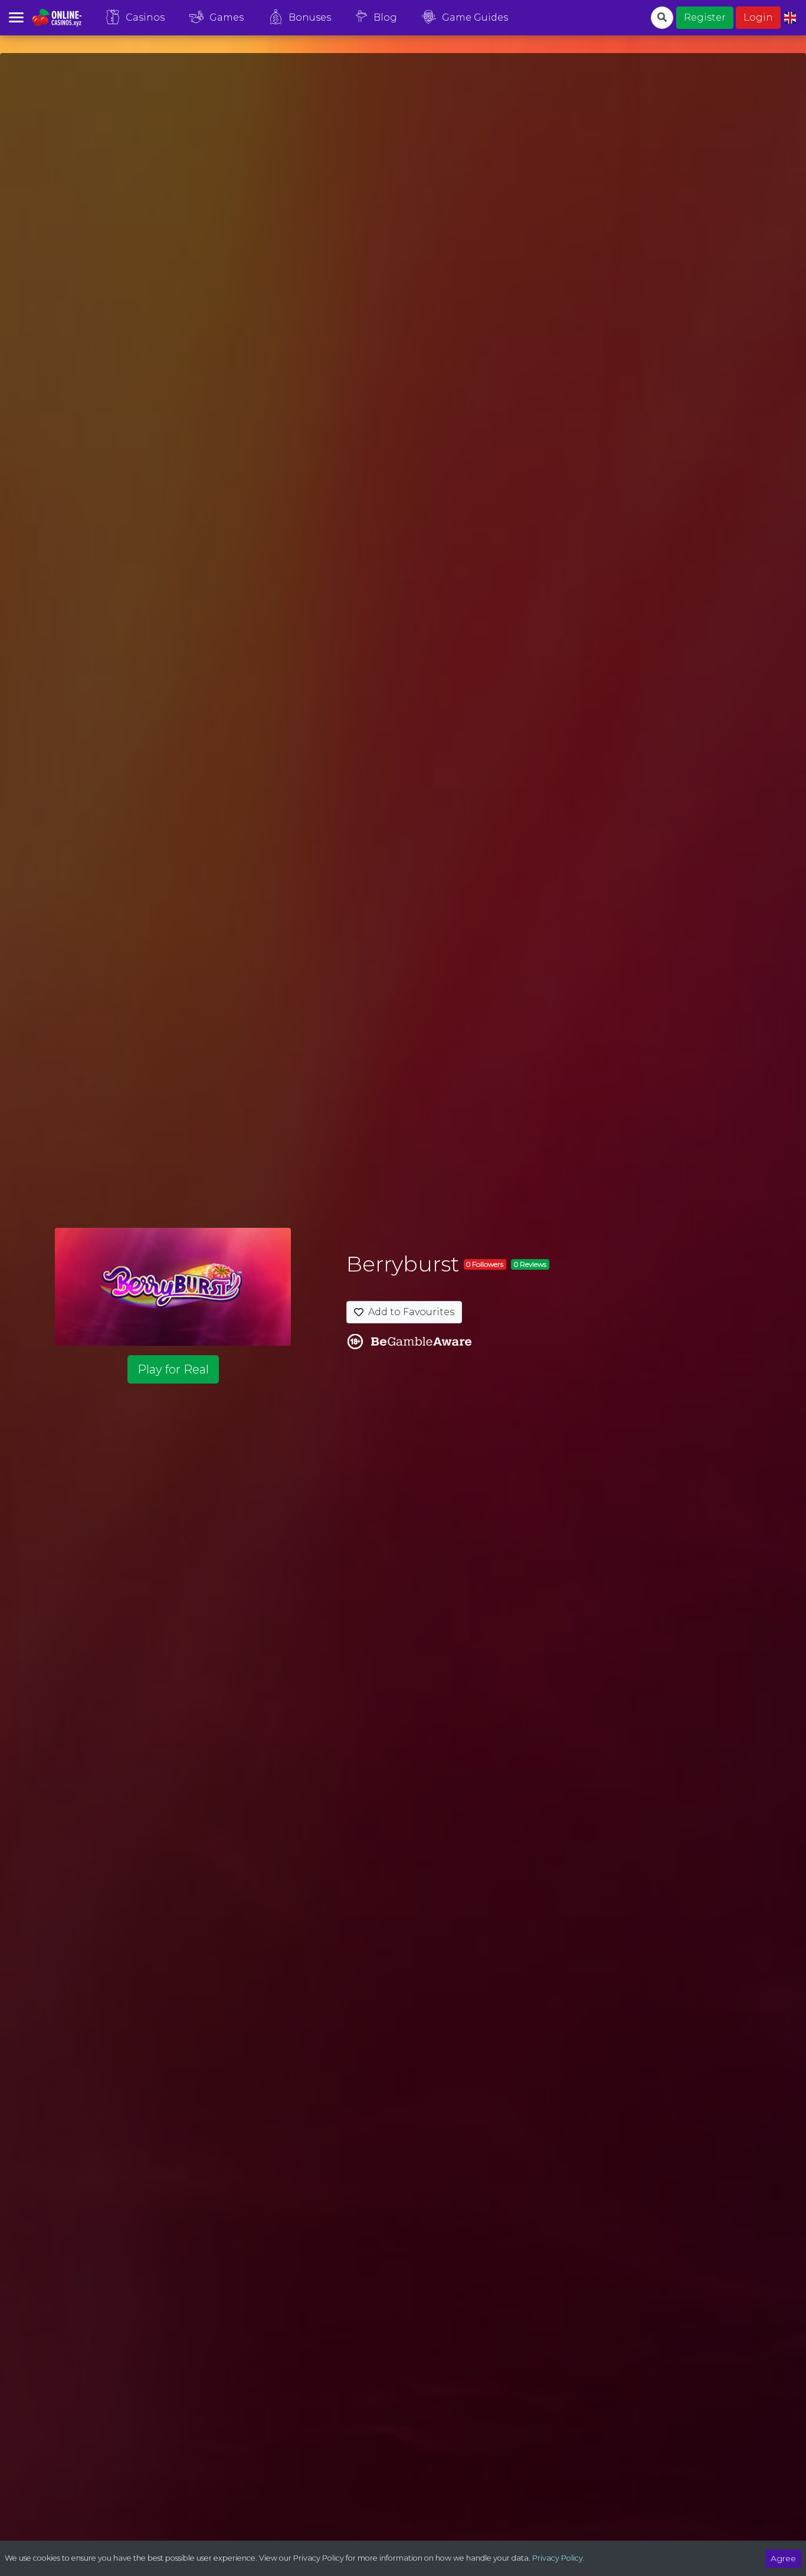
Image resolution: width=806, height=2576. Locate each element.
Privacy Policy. (558, 2558)
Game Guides (475, 17)
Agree (783, 2558)
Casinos (145, 17)
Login (758, 17)
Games (227, 17)
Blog (385, 17)
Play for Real (173, 1369)
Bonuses (310, 17)
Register (705, 17)
